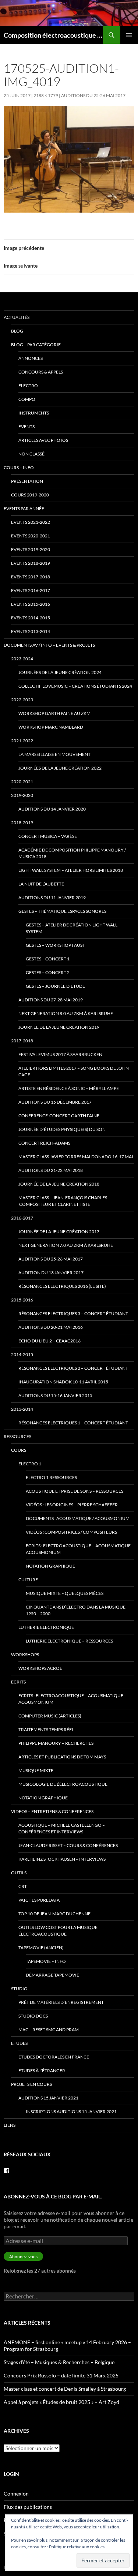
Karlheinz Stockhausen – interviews (62, 1859)
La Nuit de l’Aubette (41, 884)
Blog (17, 331)
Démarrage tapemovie (52, 1975)
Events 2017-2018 (31, 577)
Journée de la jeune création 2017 (59, 1232)
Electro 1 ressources (51, 1477)
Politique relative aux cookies (77, 2547)
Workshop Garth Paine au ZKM (54, 713)
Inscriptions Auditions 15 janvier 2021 (71, 2111)
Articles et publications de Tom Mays (62, 1757)
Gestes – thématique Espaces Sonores (62, 911)
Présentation (27, 481)
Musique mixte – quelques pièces (65, 1593)
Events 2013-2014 (31, 631)
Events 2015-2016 (31, 604)
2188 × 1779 (46, 95)
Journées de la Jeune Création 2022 (60, 768)
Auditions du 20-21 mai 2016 (51, 1327)
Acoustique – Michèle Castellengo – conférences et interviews (62, 1828)
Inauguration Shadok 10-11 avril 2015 (63, 1382)
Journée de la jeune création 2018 (59, 1184)
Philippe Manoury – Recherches (56, 1743)
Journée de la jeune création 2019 (59, 1027)
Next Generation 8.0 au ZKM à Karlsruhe (66, 1013)
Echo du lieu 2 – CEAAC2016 (49, 1341)
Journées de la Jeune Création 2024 (60, 672)
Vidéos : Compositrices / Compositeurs (71, 1532)
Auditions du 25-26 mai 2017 (93, 95)
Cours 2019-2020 (30, 495)
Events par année (24, 508)
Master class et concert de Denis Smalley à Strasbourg (65, 2389)
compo (27, 399)
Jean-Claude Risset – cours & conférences (68, 1845)
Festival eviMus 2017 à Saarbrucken (60, 1054)
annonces (31, 358)
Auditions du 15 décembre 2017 (55, 1102)
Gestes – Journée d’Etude (55, 986)
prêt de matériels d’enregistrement (61, 2002)
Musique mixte (36, 1770)
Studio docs (33, 2016)
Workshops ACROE (40, 1668)
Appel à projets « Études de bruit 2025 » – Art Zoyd (61, 2402)
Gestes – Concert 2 (48, 972)
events (26, 427)
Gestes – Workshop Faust (55, 945)
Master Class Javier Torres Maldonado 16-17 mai (76, 1157)
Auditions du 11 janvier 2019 (52, 897)
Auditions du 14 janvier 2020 (52, 809)
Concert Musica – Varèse (48, 836)
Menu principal (129, 35)
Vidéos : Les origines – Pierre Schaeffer (72, 1505)
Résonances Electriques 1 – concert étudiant (73, 1423)
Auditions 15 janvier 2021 (48, 2098)
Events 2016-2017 (31, 590)
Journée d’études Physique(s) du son (62, 1129)
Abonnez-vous (23, 2257)
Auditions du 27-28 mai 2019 (51, 1000)
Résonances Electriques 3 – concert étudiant (73, 1313)
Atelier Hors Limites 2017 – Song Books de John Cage (74, 1071)
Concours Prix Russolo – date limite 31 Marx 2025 (61, 2375)
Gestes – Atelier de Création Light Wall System (72, 928)
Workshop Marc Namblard (51, 727)
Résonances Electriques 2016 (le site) (62, 1286)
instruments (34, 413)
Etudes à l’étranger (42, 2071)
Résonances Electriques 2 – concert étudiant (73, 1368)
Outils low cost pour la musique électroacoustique (58, 1931)
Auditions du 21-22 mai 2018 (51, 1170)
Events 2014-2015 (31, 618)
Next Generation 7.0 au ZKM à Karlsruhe (66, 1245)
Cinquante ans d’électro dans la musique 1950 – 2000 (76, 1610)
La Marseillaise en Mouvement (54, 754)
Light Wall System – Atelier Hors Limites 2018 (71, 870)
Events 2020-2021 (31, 536)
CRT (23, 1886)
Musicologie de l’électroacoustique (63, 1784)
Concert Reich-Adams (44, 1143)
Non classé (31, 454)
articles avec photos (43, 440)
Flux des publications (28, 2507)
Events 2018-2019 (31, 563)
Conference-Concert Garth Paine (59, 1116)
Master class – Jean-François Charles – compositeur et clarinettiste (64, 1201)
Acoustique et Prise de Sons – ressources (75, 1491)
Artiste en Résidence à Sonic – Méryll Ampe (69, 1088)
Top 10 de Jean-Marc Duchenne (54, 1914)
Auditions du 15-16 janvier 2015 (55, 1395)
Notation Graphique (50, 1566)
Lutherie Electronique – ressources (69, 1641)
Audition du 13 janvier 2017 (51, 1272)
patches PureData (39, 1900)
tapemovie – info (46, 1961)
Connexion (16, 2494)
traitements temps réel (46, 1729)
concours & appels (41, 372)
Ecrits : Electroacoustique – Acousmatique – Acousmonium (80, 1549)
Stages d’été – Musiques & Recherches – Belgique (59, 2362)
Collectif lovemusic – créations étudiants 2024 (75, 686)
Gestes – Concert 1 (48, 959)
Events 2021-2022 (31, 522)
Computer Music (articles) (50, 1716)
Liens (10, 2125)
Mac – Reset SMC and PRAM (49, 2030)
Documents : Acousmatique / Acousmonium (78, 1518)
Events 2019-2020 (31, 549)
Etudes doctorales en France (54, 2057)
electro (28, 386)
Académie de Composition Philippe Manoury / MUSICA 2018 (72, 853)
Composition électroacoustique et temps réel (53, 35)
